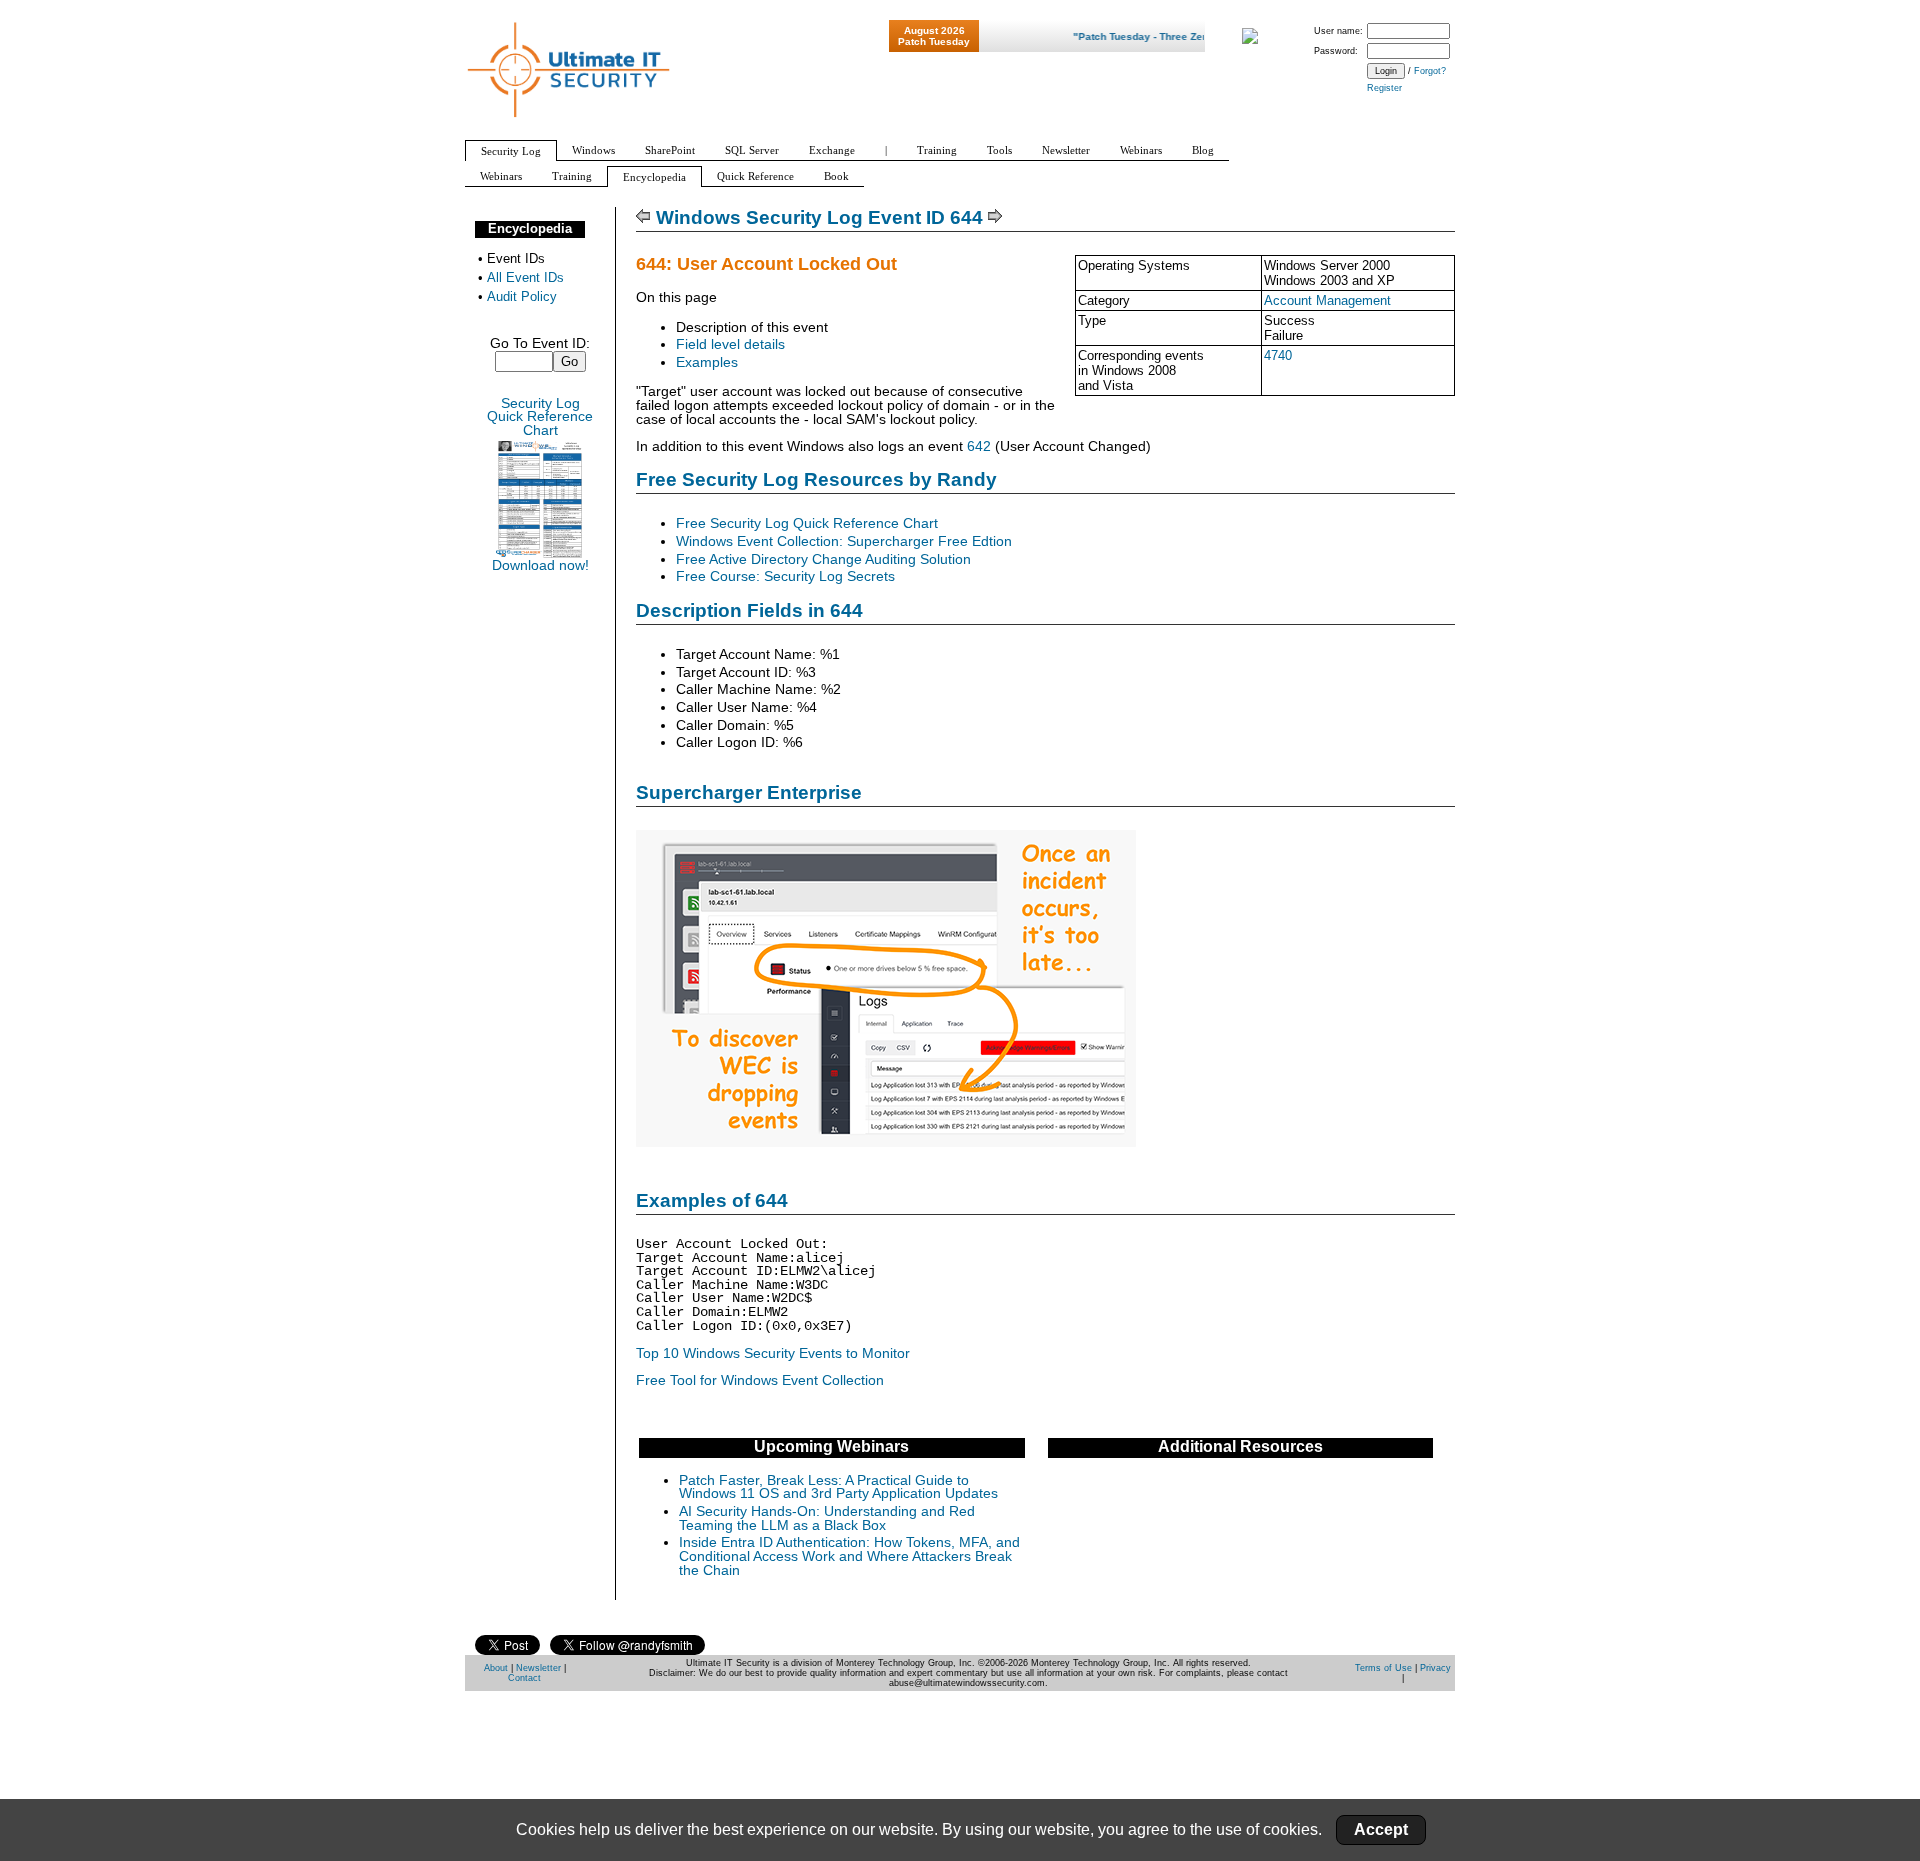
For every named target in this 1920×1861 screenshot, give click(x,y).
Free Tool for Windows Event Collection (760, 1380)
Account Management (1327, 300)
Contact (524, 1678)
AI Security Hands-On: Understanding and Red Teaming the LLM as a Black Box (827, 1518)
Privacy (1435, 1668)
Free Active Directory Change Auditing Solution (823, 559)
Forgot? (1430, 71)
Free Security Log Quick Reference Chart (807, 523)
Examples (707, 362)
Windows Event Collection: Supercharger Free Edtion (844, 541)
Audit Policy (522, 296)
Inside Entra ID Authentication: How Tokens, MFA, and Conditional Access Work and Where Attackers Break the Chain (849, 1556)
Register (1384, 88)
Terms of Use (1383, 1668)
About (496, 1668)
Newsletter (538, 1668)
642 (979, 446)
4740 (1278, 355)
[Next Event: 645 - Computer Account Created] (995, 217)
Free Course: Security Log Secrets (785, 576)
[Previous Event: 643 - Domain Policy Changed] (643, 217)
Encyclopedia (530, 228)
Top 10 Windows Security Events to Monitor (773, 1353)
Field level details (730, 344)
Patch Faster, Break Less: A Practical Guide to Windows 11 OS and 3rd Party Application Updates (838, 1487)
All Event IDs (525, 277)
